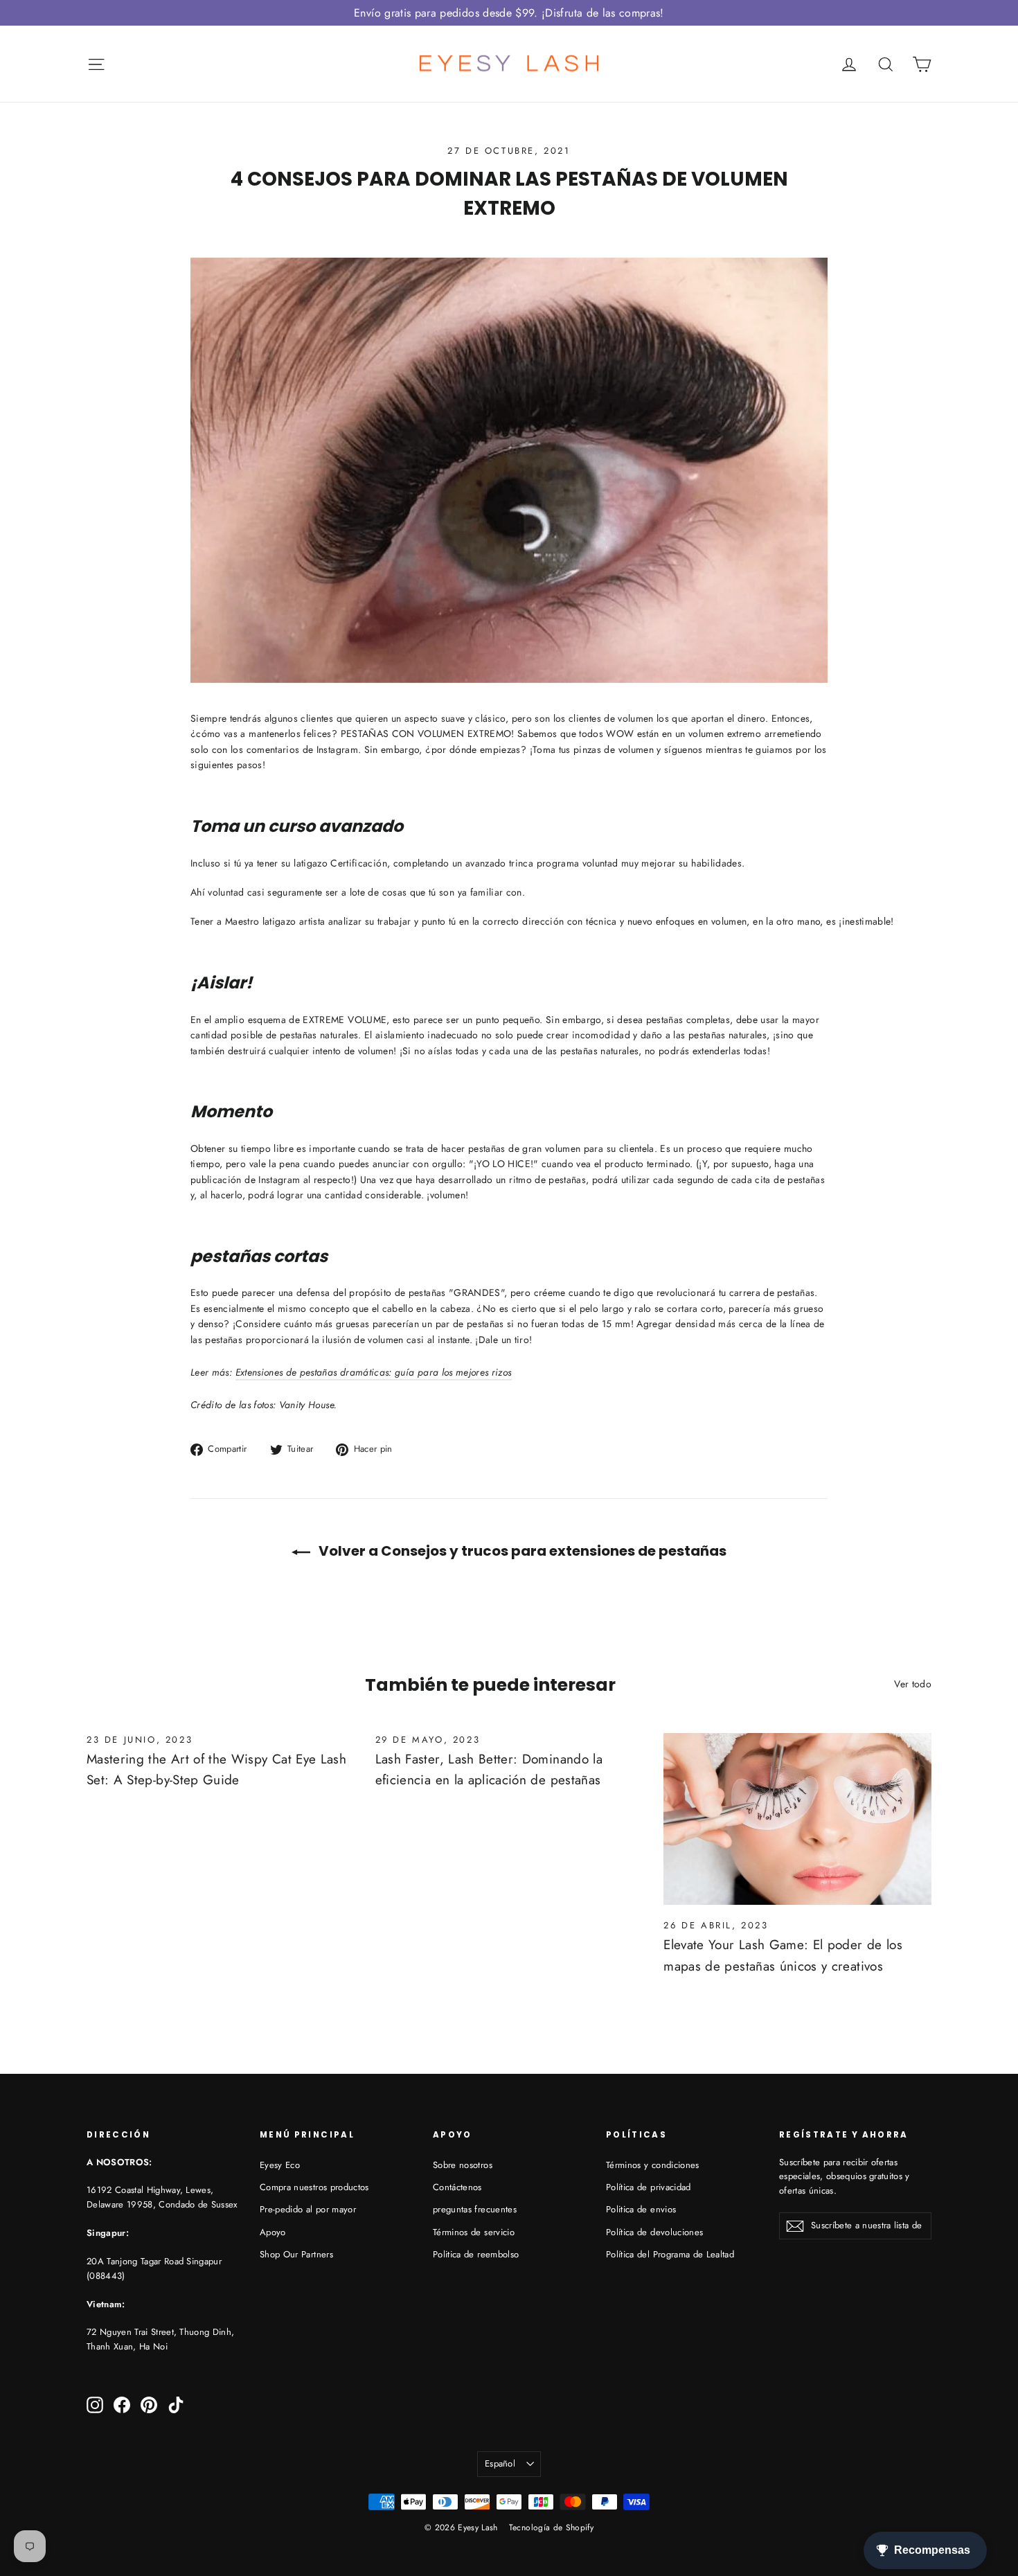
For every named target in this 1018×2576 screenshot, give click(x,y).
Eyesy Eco (280, 2165)
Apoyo (273, 2232)
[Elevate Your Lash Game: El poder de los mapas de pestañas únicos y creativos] (797, 1819)
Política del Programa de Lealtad (670, 2254)
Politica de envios (641, 2209)
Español (500, 2463)
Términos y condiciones (653, 2165)
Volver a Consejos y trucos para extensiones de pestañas (521, 1551)
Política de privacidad (649, 2187)
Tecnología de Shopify (551, 2528)
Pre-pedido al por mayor (308, 2209)
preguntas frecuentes (475, 2209)
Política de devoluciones (654, 2232)
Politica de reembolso (476, 2254)
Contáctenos (457, 2187)
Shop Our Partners (296, 2254)
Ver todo (913, 1684)
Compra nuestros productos (314, 2187)
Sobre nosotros (463, 2165)
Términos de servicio (474, 2232)
